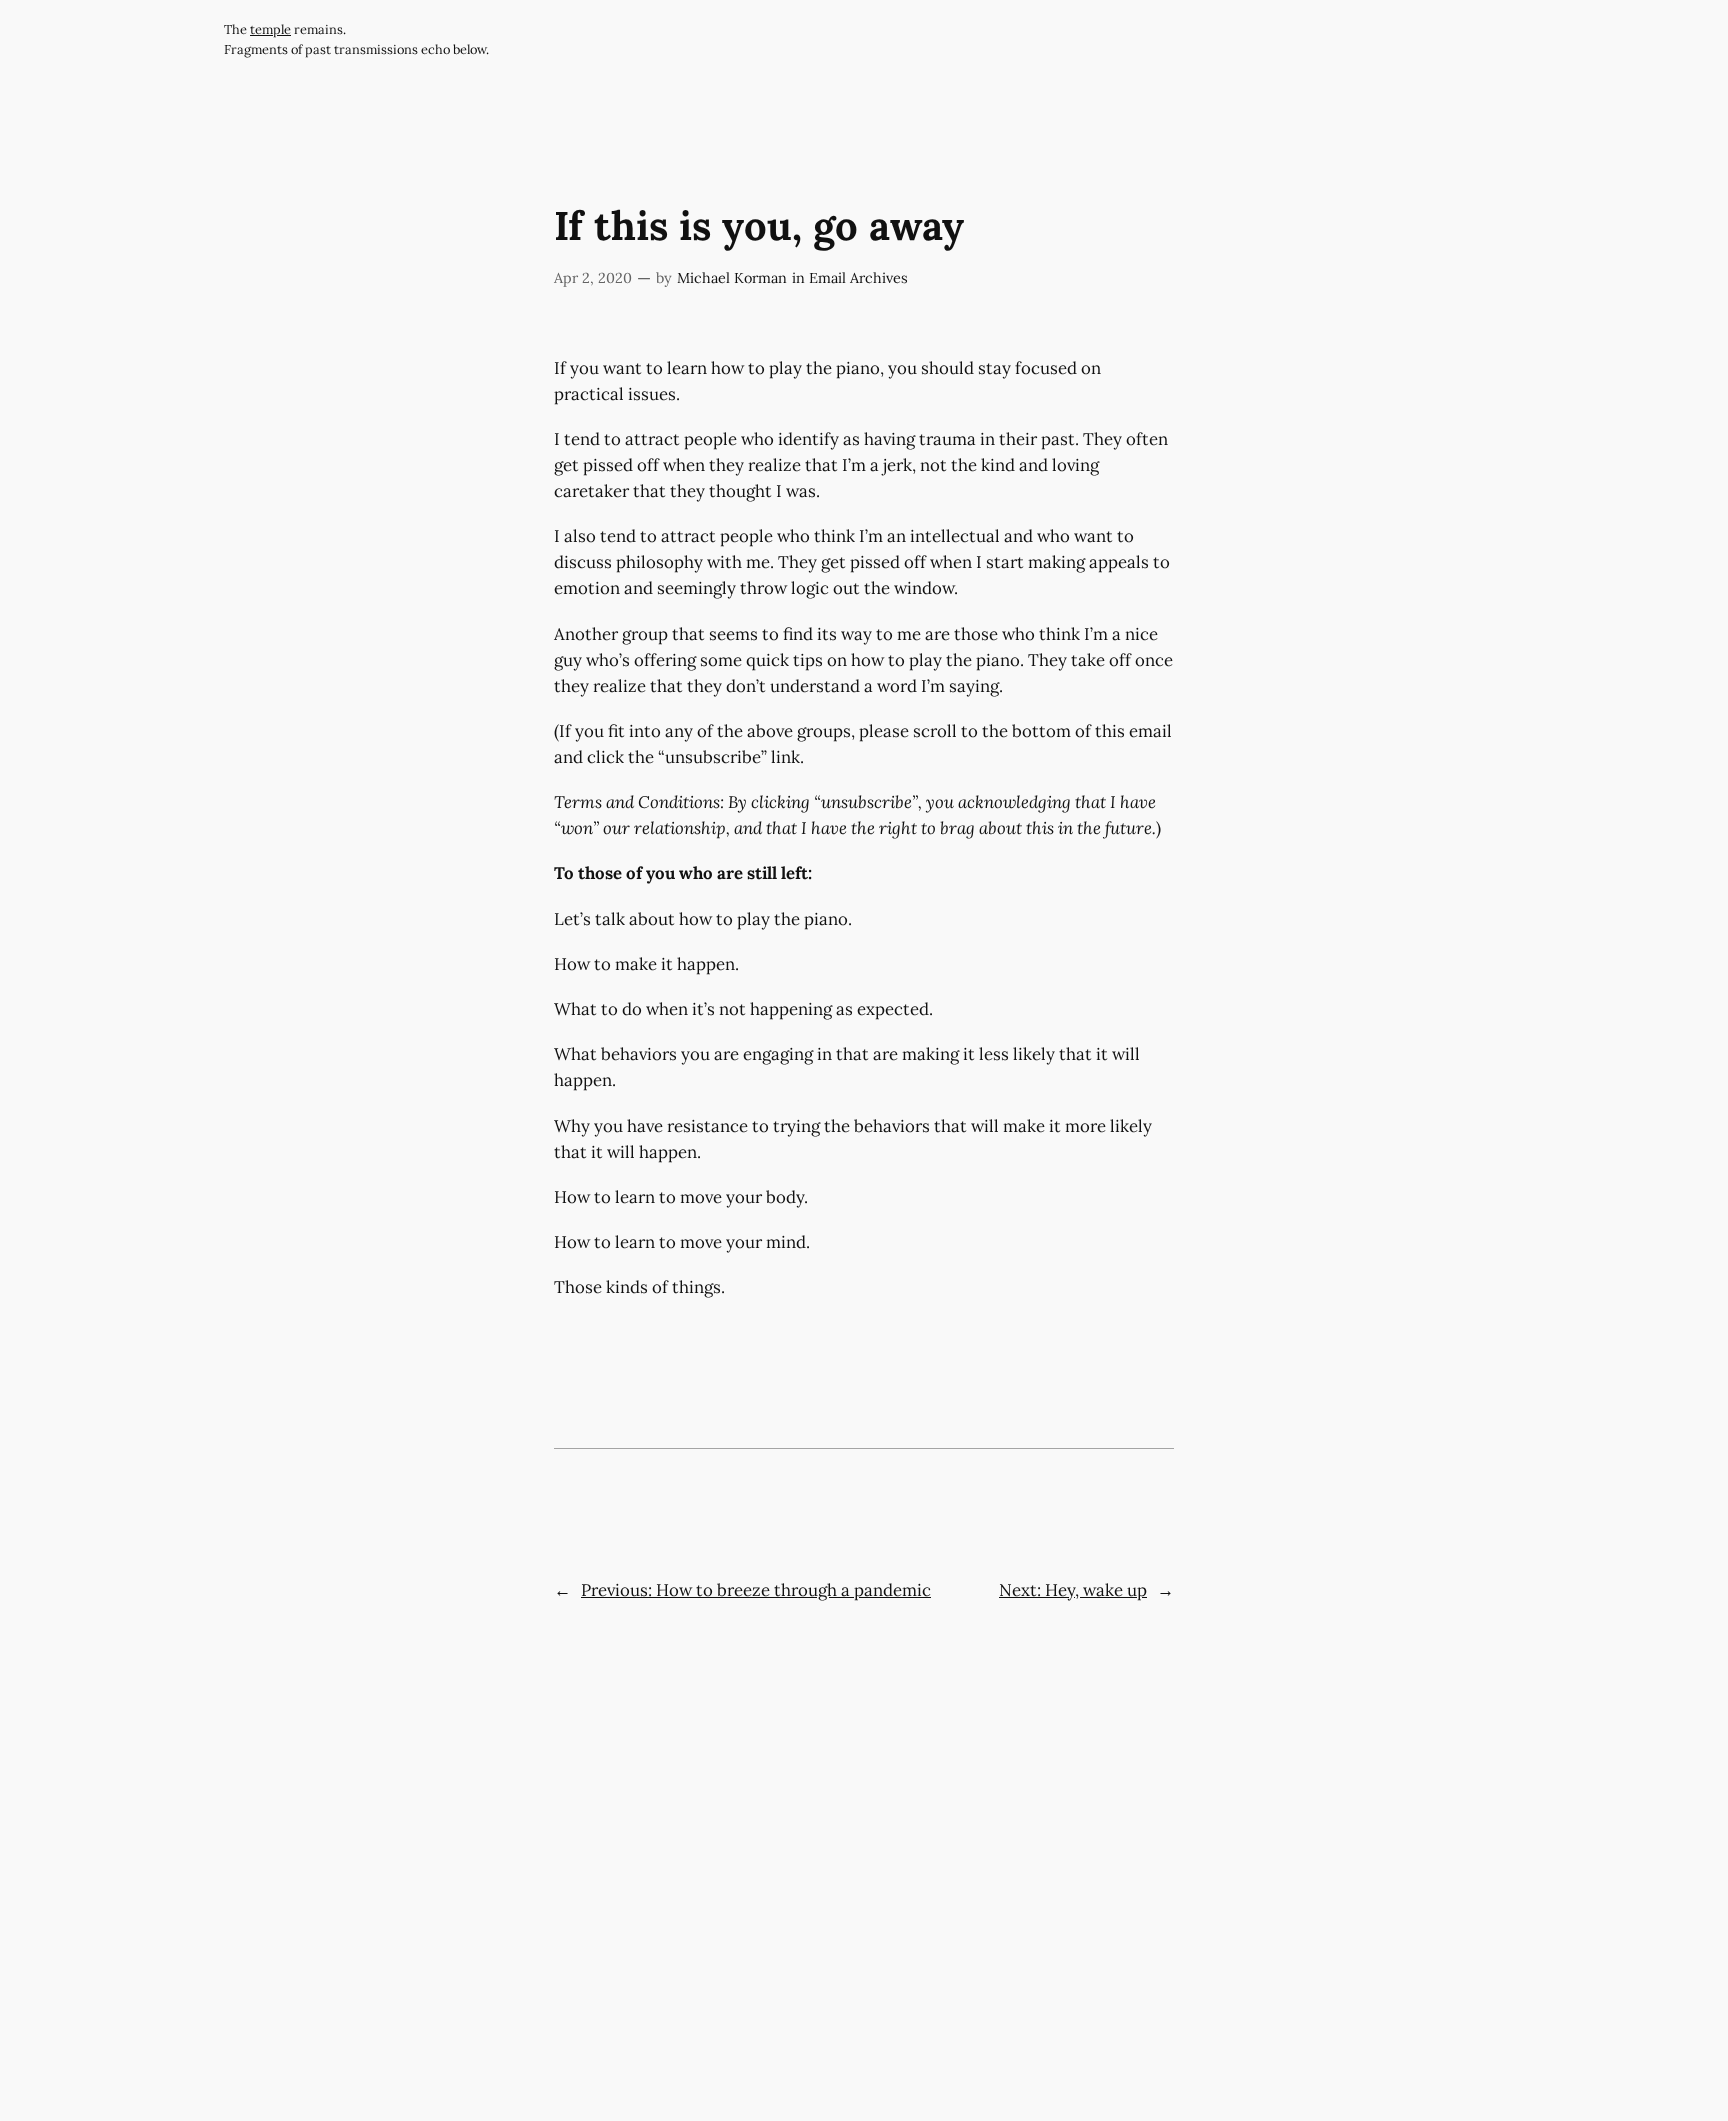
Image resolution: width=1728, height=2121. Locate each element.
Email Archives (858, 278)
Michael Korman (732, 278)
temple (270, 29)
